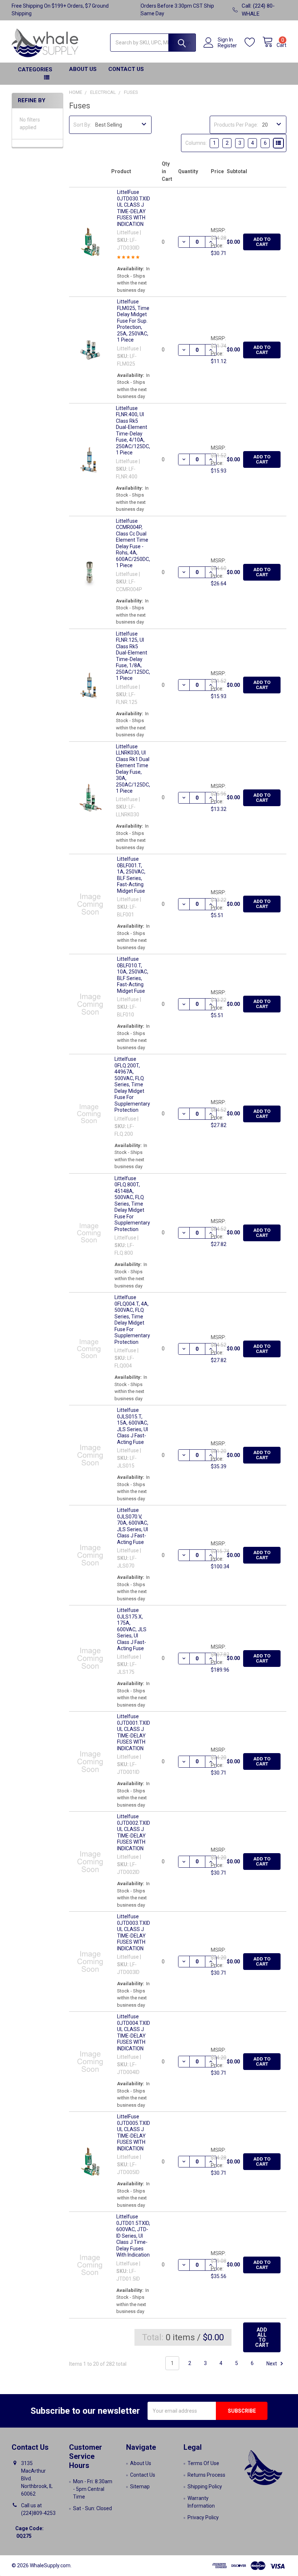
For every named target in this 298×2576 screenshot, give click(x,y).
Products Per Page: (236, 125)
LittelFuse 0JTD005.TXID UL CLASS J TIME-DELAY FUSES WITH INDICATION (134, 2133)
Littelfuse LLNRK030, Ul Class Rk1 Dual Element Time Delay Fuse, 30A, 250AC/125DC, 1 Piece (133, 769)
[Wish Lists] (253, 42)
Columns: (196, 143)
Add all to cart (262, 2337)
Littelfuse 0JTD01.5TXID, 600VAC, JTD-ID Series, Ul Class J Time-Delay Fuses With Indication (133, 2236)
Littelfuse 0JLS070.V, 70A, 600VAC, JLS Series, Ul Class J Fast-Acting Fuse (133, 1526)
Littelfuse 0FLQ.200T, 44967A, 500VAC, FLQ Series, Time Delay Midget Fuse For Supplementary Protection (132, 1084)
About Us (83, 69)
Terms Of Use (203, 2463)
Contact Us (126, 69)
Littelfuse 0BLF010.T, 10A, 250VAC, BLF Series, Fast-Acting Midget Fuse (133, 975)
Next (272, 2363)
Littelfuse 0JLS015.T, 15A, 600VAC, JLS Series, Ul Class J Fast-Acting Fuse (133, 1426)
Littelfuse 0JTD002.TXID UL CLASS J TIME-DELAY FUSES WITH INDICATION (134, 1832)
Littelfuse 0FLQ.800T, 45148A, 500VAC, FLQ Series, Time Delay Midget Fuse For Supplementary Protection (132, 1204)
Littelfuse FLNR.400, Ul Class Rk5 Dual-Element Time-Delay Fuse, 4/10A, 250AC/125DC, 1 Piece (133, 431)
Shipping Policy (205, 2487)
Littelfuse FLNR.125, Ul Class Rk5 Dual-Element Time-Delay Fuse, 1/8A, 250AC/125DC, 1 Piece (133, 656)
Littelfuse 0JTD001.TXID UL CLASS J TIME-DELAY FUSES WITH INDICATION (134, 1732)
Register (227, 45)
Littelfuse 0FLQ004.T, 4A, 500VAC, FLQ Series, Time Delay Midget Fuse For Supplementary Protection (132, 1320)
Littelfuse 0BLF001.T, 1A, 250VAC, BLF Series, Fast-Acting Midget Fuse (131, 875)
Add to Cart (262, 242)
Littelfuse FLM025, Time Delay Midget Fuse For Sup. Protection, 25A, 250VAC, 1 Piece (133, 321)
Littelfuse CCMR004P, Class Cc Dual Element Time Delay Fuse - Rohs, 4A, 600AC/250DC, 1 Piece (133, 543)
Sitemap (140, 2487)
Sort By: (82, 125)
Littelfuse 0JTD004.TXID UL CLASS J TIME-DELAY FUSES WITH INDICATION (134, 2032)
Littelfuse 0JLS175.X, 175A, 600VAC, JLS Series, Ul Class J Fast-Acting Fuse (132, 1629)
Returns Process (206, 2475)
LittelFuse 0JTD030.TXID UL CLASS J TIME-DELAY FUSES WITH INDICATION (134, 208)
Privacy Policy (203, 2517)
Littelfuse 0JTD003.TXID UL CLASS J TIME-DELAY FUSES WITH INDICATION (134, 1932)
